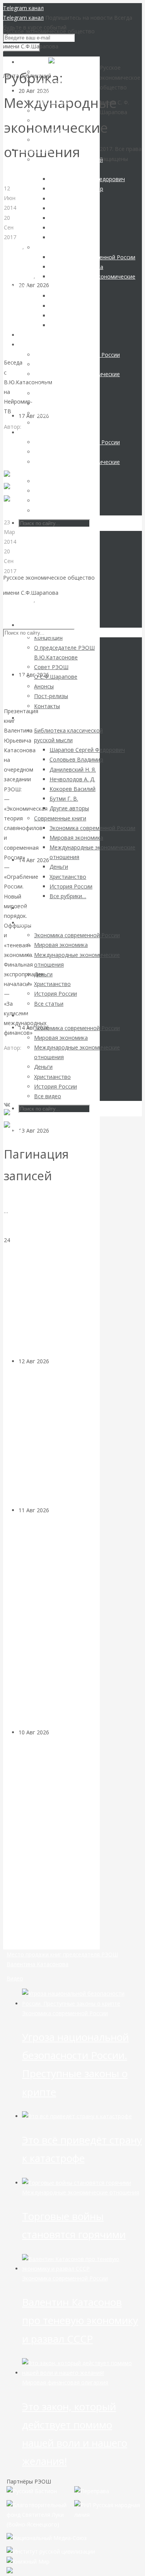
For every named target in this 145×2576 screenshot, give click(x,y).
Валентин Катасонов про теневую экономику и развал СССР (80, 2320)
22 (7, 1221)
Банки (57, 1131)
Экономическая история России (24, 619)
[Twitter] (13, 504)
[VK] (7, 480)
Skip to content (22, 608)
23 (7, 1230)
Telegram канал (23, 8)
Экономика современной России (65, 2013)
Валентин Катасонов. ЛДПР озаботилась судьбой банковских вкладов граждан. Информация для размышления (53, 1245)
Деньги (13, 247)
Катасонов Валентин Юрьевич (18, 1067)
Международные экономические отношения (26, 266)
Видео (15, 1978)
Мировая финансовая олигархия (65, 2382)
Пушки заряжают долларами (29, 329)
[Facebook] (16, 492)
